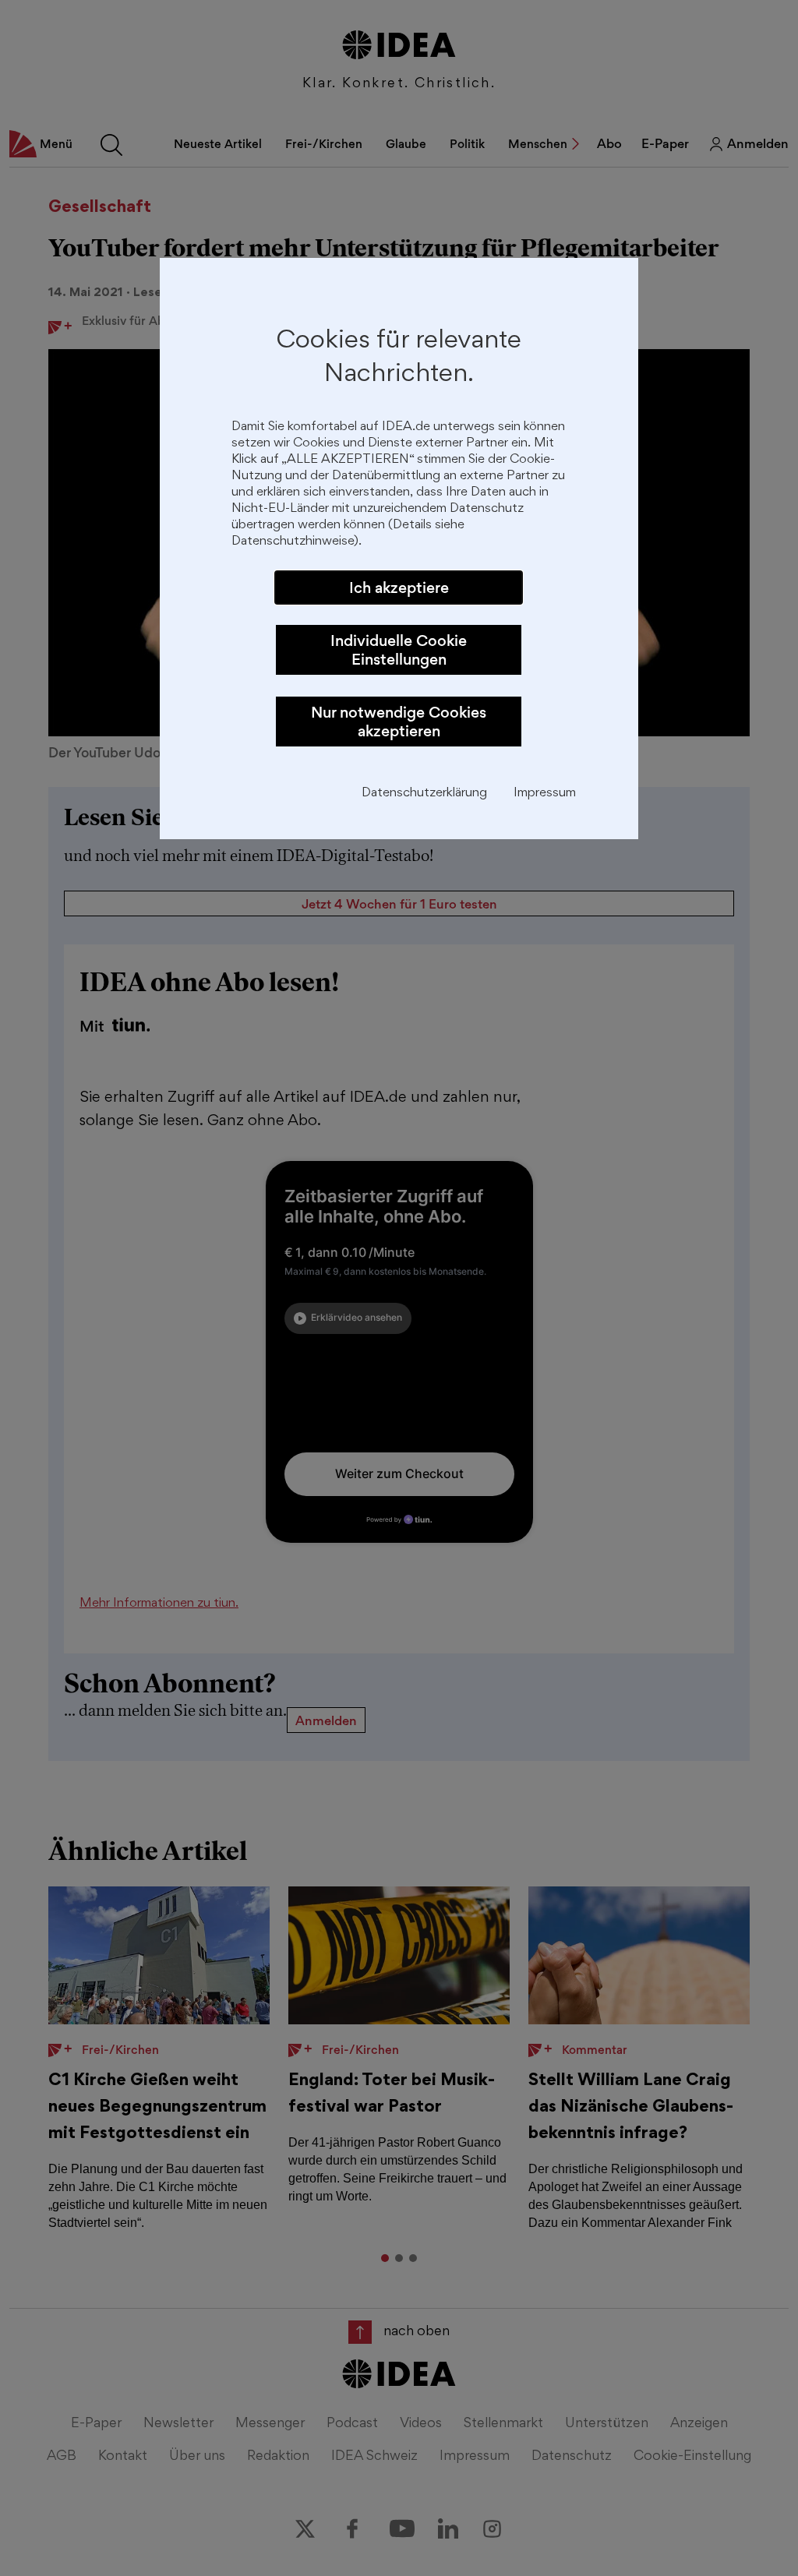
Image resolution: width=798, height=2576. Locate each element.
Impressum (545, 794)
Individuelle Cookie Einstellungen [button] (399, 650)
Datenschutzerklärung (424, 794)
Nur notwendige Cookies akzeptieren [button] (399, 722)
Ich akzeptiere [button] (399, 588)
